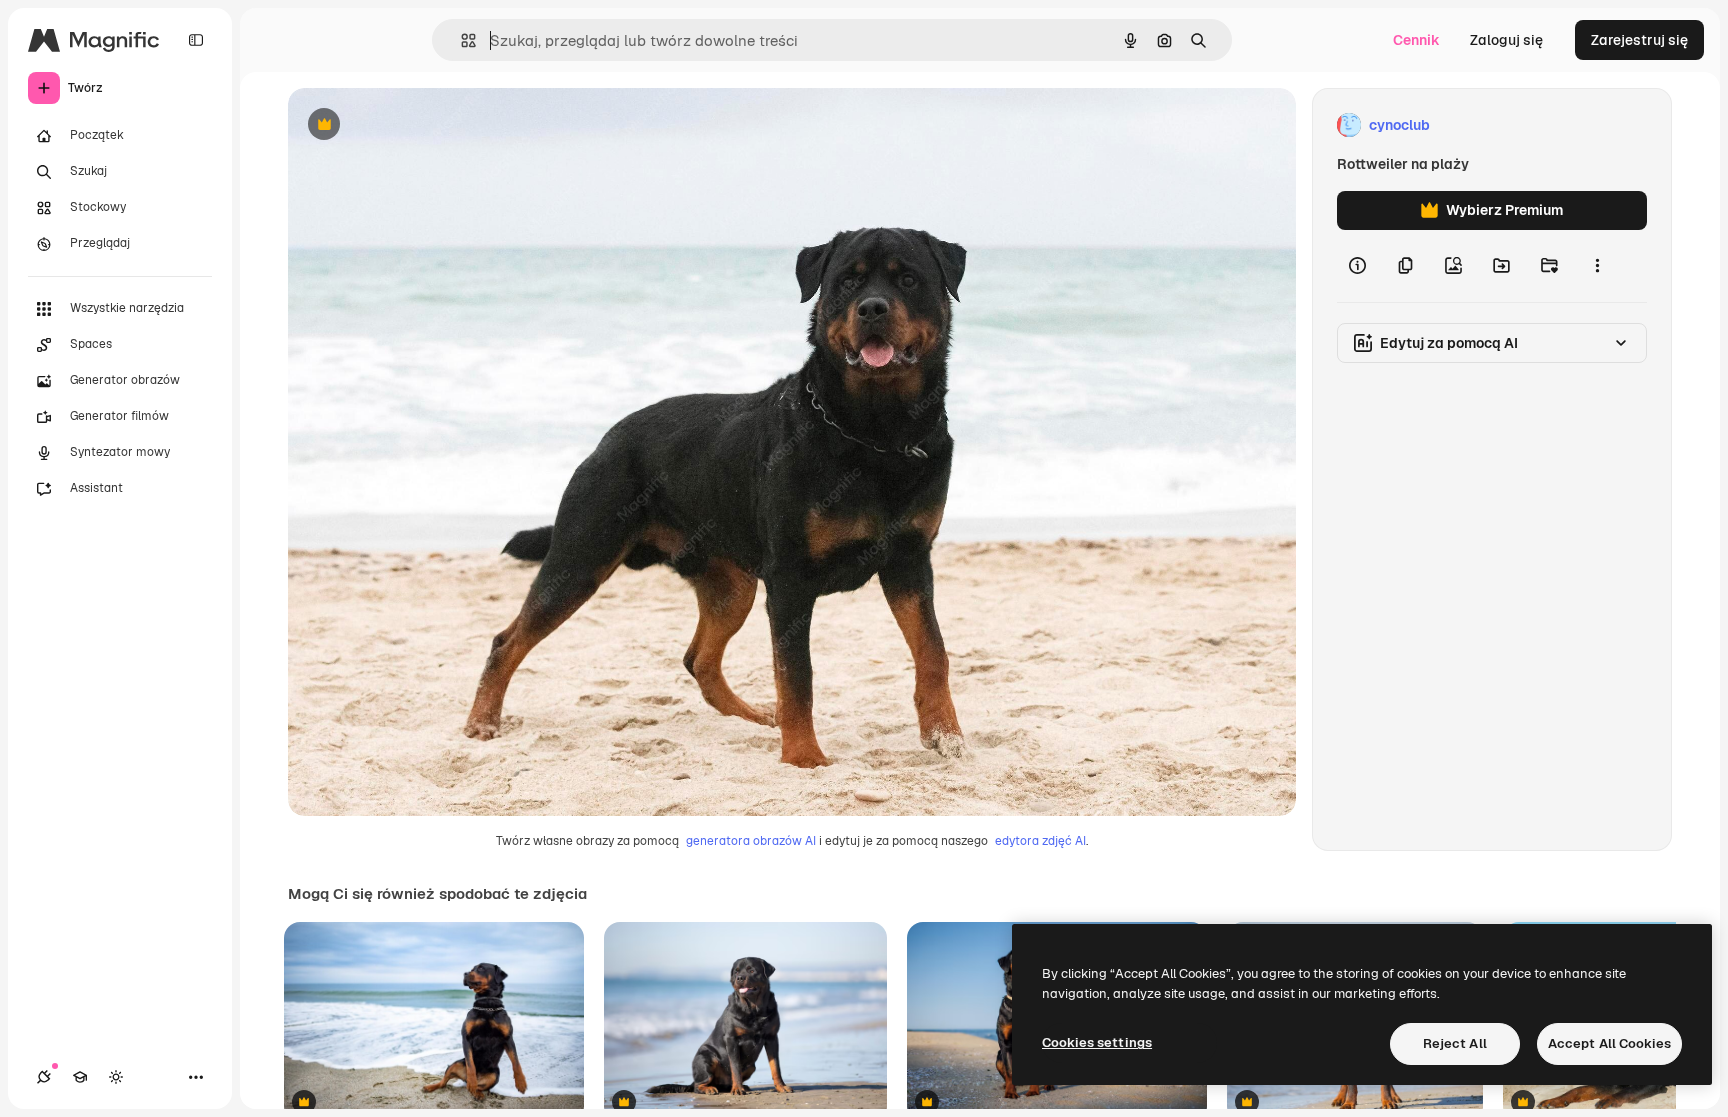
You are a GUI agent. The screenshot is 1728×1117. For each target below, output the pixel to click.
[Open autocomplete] (460, 40)
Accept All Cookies (1609, 1043)
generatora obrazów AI (751, 841)
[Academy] (80, 1077)
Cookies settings (1097, 1042)
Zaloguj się (1506, 40)
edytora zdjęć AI (1040, 841)
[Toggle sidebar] (196, 40)
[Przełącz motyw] (116, 1077)
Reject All (1455, 1043)
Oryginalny (426, 125)
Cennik (1416, 40)
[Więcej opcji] (1597, 266)
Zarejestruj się (1639, 40)
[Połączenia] (44, 1077)
